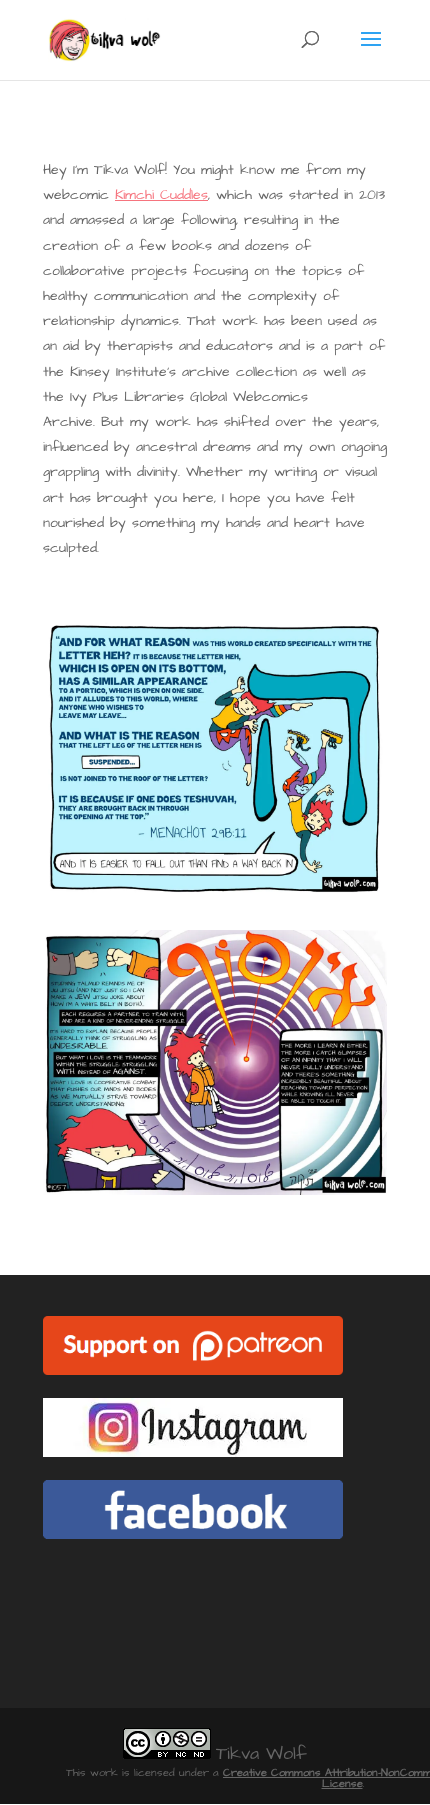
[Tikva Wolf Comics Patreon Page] (193, 1371)
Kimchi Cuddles (161, 195)
